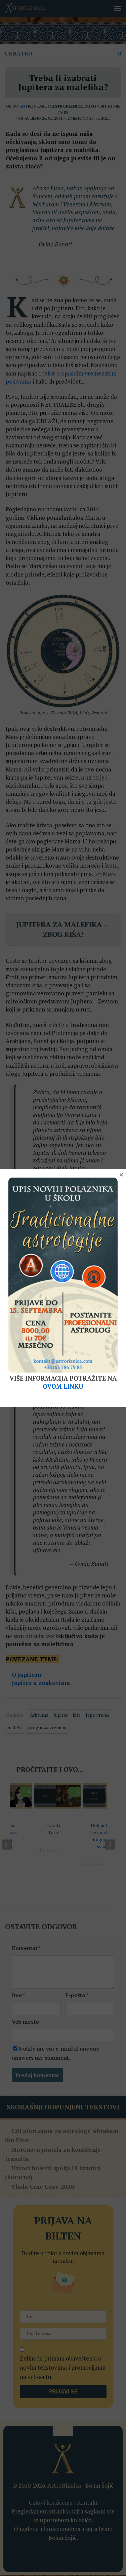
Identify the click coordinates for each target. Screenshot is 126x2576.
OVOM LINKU (63, 1386)
